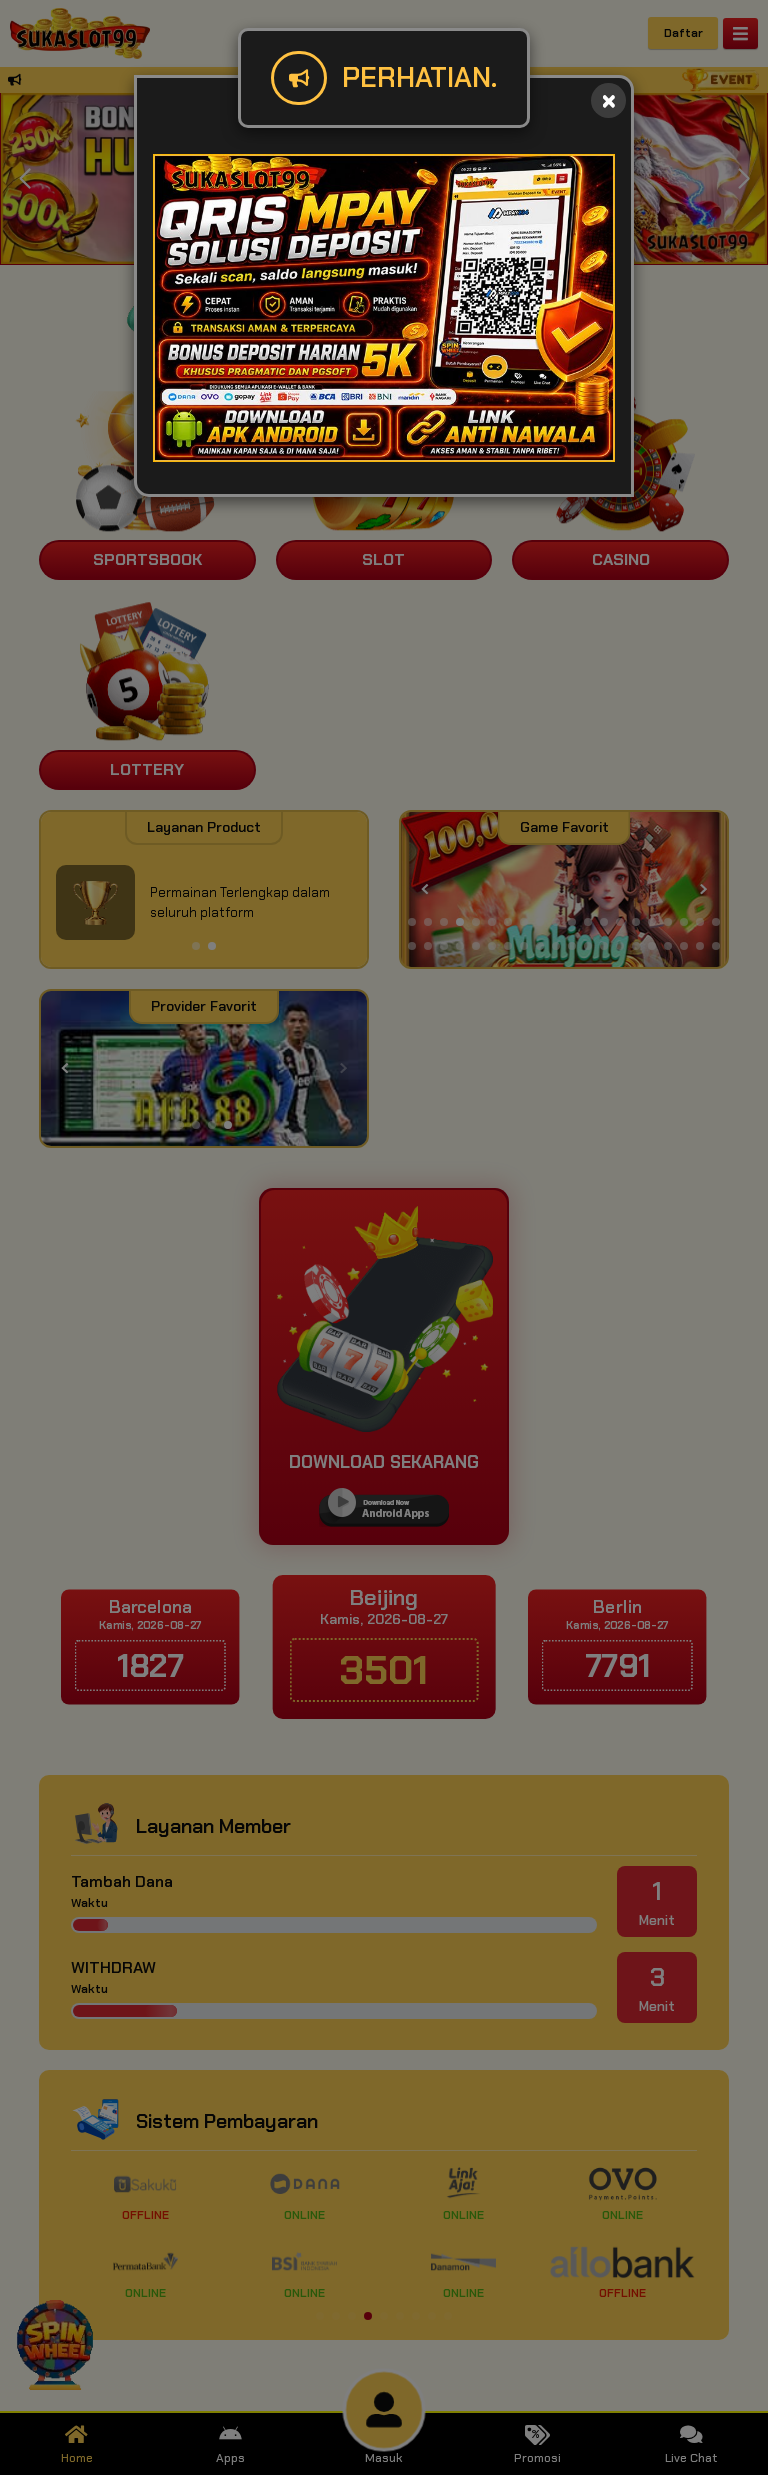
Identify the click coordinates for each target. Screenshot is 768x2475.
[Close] (608, 100)
